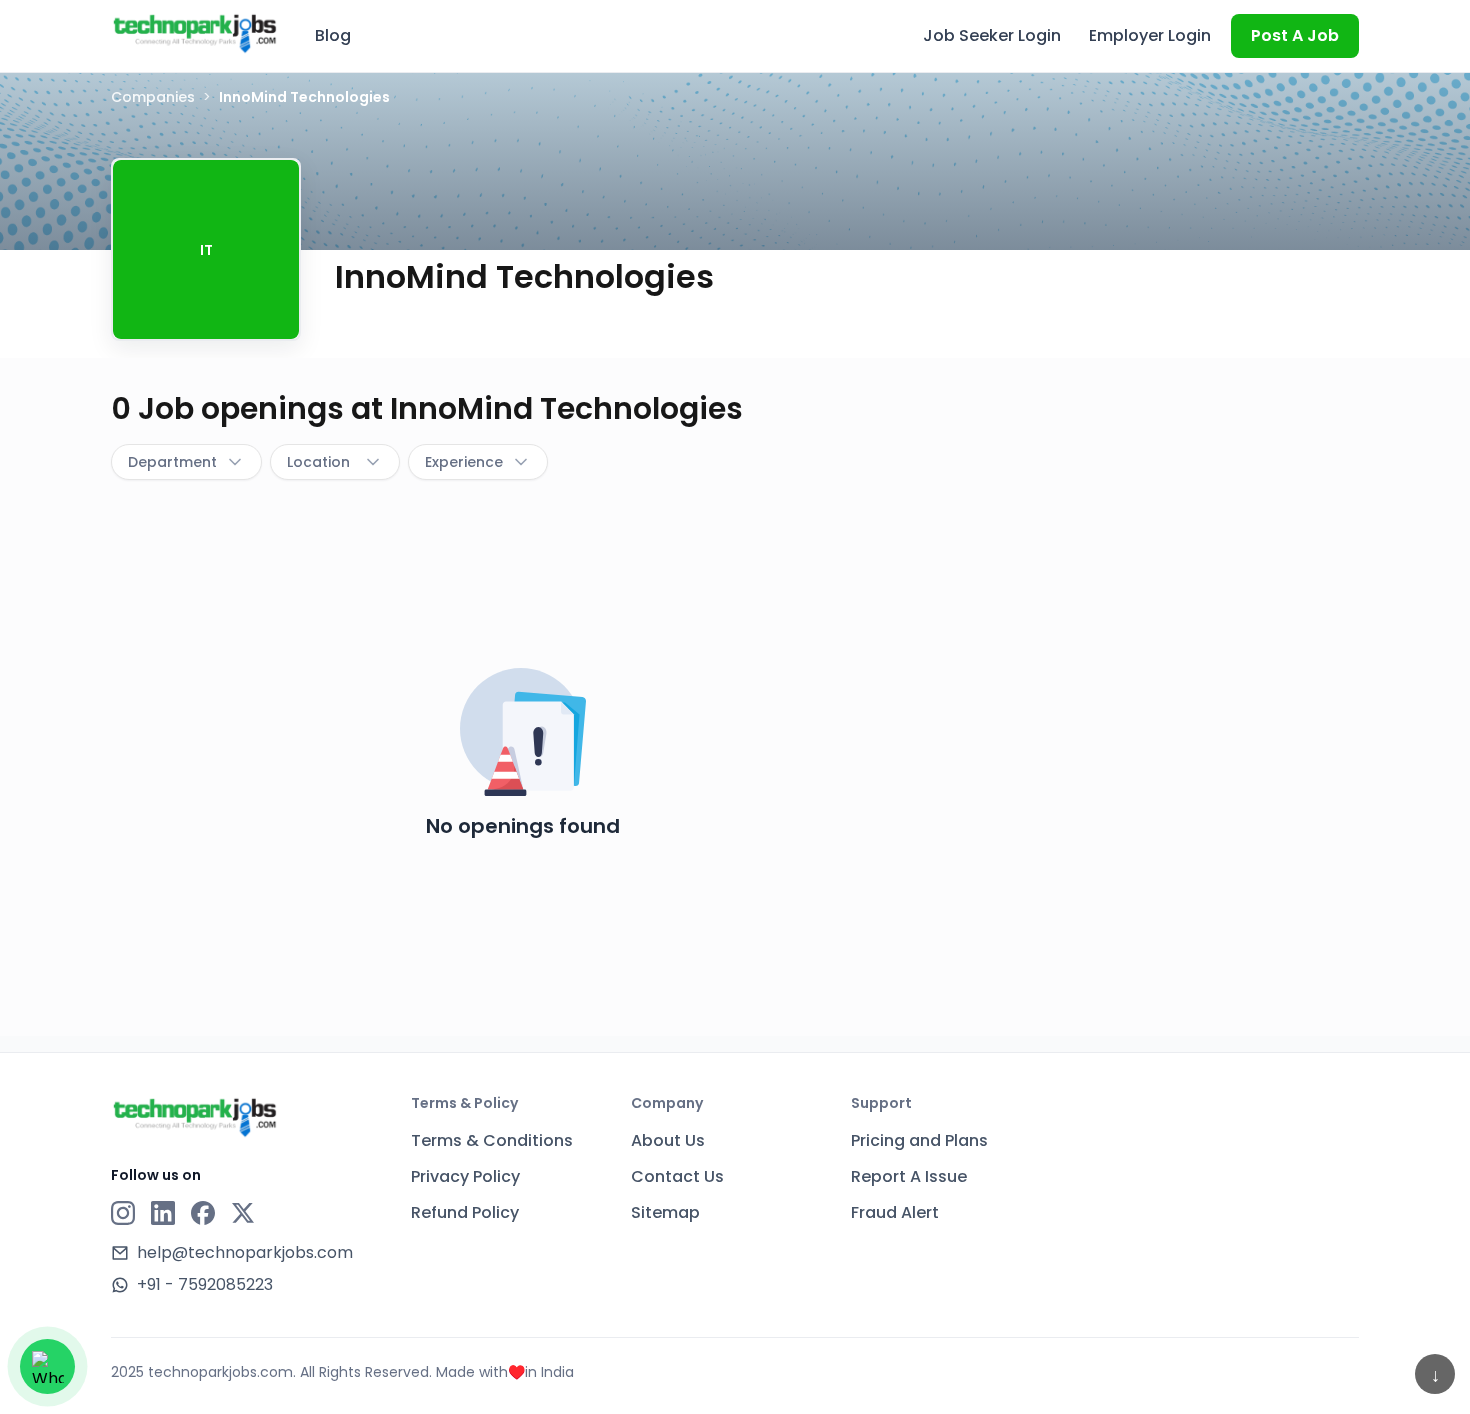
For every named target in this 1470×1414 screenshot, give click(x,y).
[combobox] (186, 462)
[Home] (195, 33)
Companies (153, 97)
